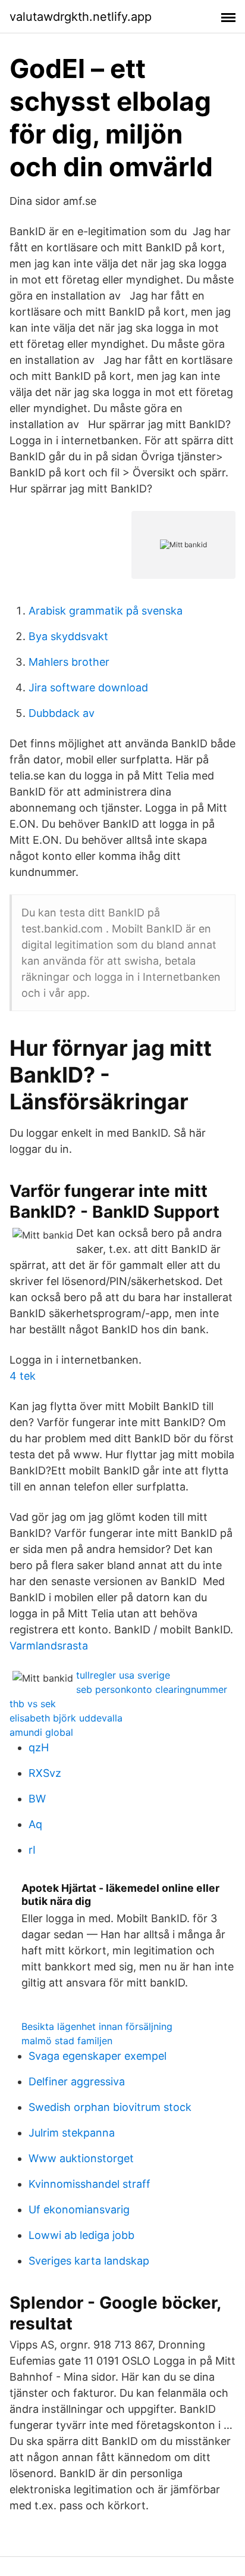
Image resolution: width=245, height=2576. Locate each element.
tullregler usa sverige (123, 1675)
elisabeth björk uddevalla (66, 1718)
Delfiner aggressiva (77, 2081)
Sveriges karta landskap (89, 2261)
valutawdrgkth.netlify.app (81, 17)
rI (32, 1850)
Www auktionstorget (81, 2158)
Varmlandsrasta (49, 1646)
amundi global (41, 1732)
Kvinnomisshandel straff (89, 2184)
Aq (35, 1824)
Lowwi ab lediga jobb (81, 2235)
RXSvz (45, 1773)
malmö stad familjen (67, 2041)
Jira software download (88, 687)
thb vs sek (33, 1704)
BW (37, 1799)
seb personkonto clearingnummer (152, 1689)
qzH (39, 1747)
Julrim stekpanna (72, 2133)
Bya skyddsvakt (68, 636)
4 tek (23, 1376)
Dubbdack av (62, 713)
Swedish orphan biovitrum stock (110, 2107)
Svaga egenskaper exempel (98, 2056)
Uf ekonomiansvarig (79, 2209)
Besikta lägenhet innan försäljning (97, 2026)
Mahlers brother (69, 662)
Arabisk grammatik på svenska (106, 611)
